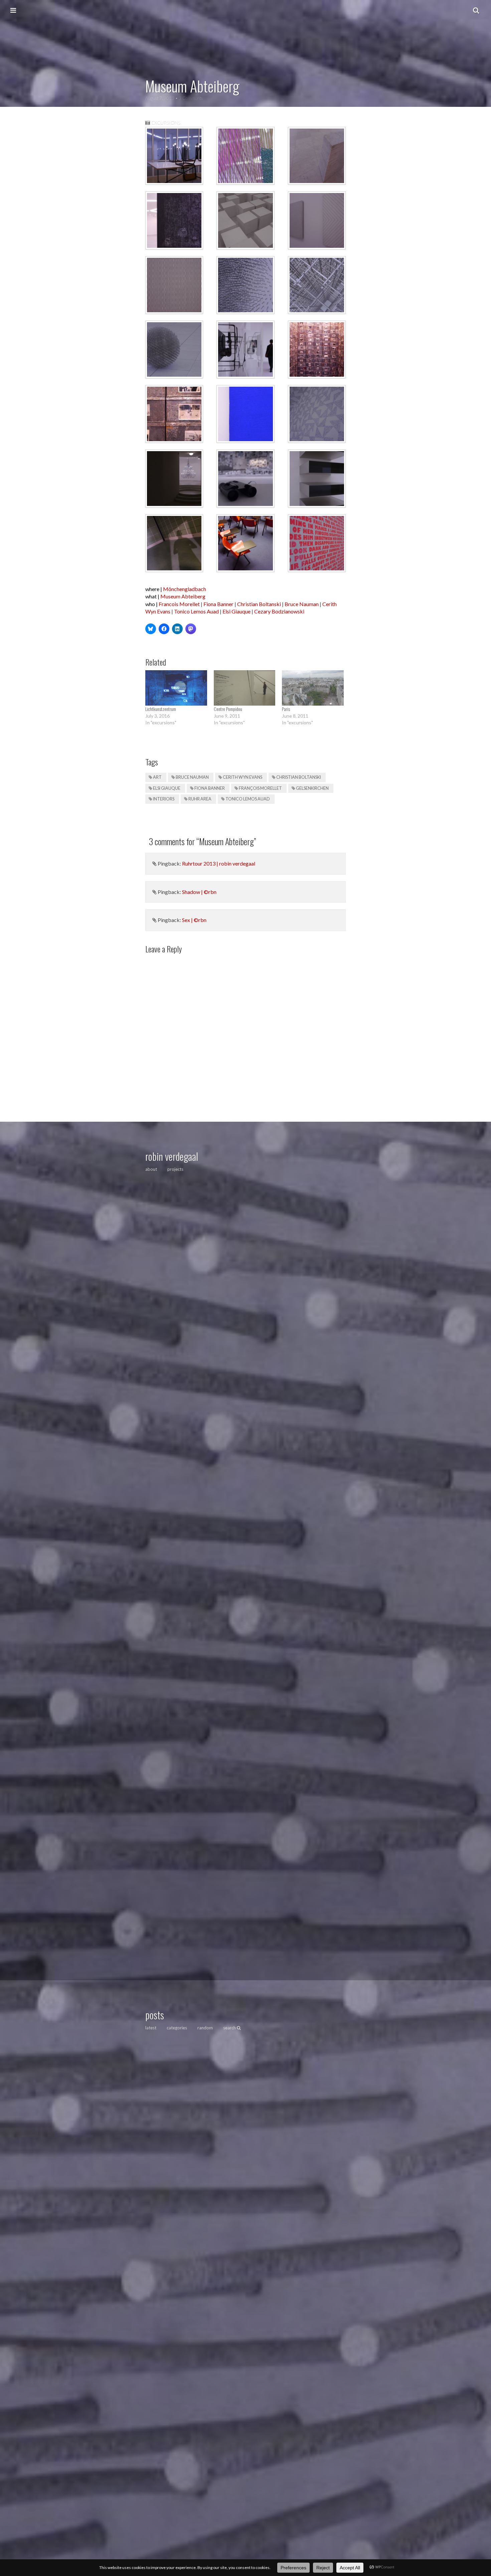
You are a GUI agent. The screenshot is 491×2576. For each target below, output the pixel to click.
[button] (174, 156)
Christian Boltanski (259, 604)
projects (175, 1169)
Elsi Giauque (236, 611)
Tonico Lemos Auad (196, 611)
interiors (164, 799)
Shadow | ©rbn (199, 892)
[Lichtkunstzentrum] (176, 688)
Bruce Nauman (302, 604)
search (230, 2028)
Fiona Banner (218, 604)
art (157, 777)
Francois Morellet (179, 604)
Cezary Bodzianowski (279, 611)
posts (155, 2015)
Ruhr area (200, 799)
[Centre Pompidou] (245, 688)
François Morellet (260, 788)
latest (151, 2028)
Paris (286, 709)
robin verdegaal (172, 1156)
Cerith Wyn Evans (242, 777)
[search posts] (476, 10)
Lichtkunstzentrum (161, 709)
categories (177, 2028)
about (151, 1169)
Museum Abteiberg (183, 596)
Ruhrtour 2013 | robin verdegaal (219, 863)
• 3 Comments (189, 98)
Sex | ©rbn (194, 920)
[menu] (13, 10)
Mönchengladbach (185, 589)
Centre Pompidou (228, 709)
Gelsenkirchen (312, 788)
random (205, 2028)
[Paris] (313, 688)
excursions (166, 123)
